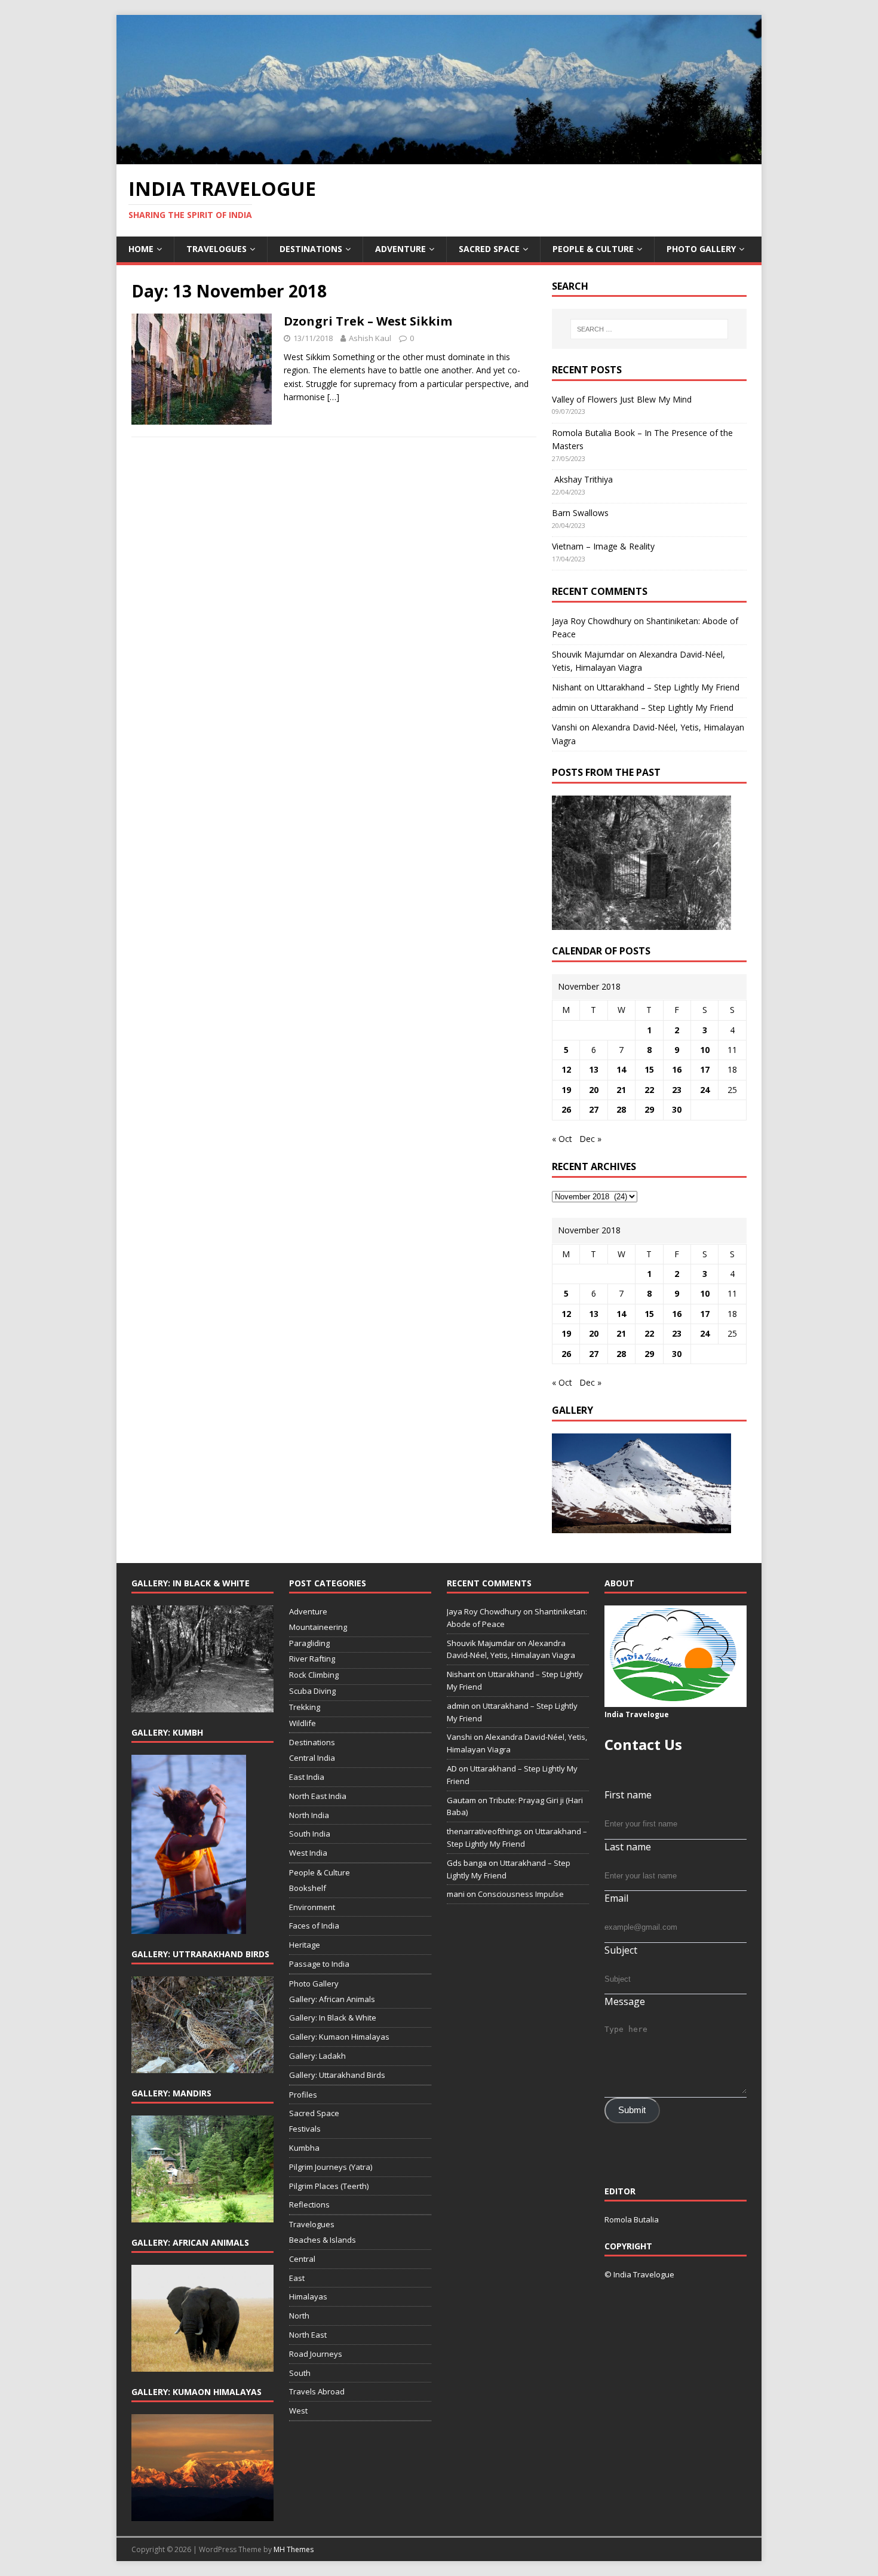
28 (621, 1109)
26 (566, 1109)
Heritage (305, 1945)
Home (141, 249)
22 (649, 1090)
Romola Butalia (632, 2219)
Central (302, 2259)
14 (621, 1069)
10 (705, 1050)
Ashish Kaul (370, 338)
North (299, 2316)
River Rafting (312, 1659)
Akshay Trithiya (582, 479)
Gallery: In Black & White (333, 2018)
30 (677, 1109)
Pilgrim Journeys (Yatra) (331, 2167)
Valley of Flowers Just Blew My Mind (622, 399)
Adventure (400, 249)
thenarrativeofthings (484, 1831)
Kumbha (304, 2148)
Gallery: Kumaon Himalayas (339, 2037)
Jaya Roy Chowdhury (592, 621)
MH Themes (294, 2549)
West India (308, 1853)
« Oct (562, 1139)
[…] (333, 397)
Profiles (303, 2095)
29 (649, 1109)
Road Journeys (316, 2354)
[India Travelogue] (439, 157)
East (297, 2278)
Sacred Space (489, 249)
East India (307, 1777)
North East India (318, 1796)
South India (310, 1834)
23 (677, 1090)
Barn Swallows (580, 513)
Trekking (305, 1707)
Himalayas (308, 2296)
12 (566, 1069)
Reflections (309, 2205)
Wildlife (303, 1723)
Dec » (590, 1139)
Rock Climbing (314, 1675)
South (300, 2373)
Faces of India (314, 1926)
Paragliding (309, 1643)
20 (594, 1090)
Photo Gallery (701, 249)
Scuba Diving (312, 1691)
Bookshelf (308, 1888)
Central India (312, 1758)
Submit (632, 2110)
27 (594, 1109)
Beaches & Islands (323, 2240)
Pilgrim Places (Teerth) (329, 2186)
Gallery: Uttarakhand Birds (337, 2075)
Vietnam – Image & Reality (603, 546)
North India (309, 1815)
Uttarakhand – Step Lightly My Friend (668, 687)
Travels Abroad (317, 2391)
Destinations (311, 249)
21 (621, 1090)
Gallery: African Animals (332, 1999)
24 (705, 1090)
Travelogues (217, 249)
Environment (312, 1907)
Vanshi (564, 727)
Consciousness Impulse (521, 1894)
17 (705, 1069)
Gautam (461, 1800)
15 (649, 1069)
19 (566, 1090)
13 (594, 1069)
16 (677, 1069)
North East (308, 2335)
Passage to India (319, 1964)
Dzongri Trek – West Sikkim (368, 321)
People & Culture (593, 249)
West (298, 2411)
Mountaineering (318, 1627)
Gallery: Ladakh (317, 2056)
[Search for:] (649, 329)
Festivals (305, 2129)
